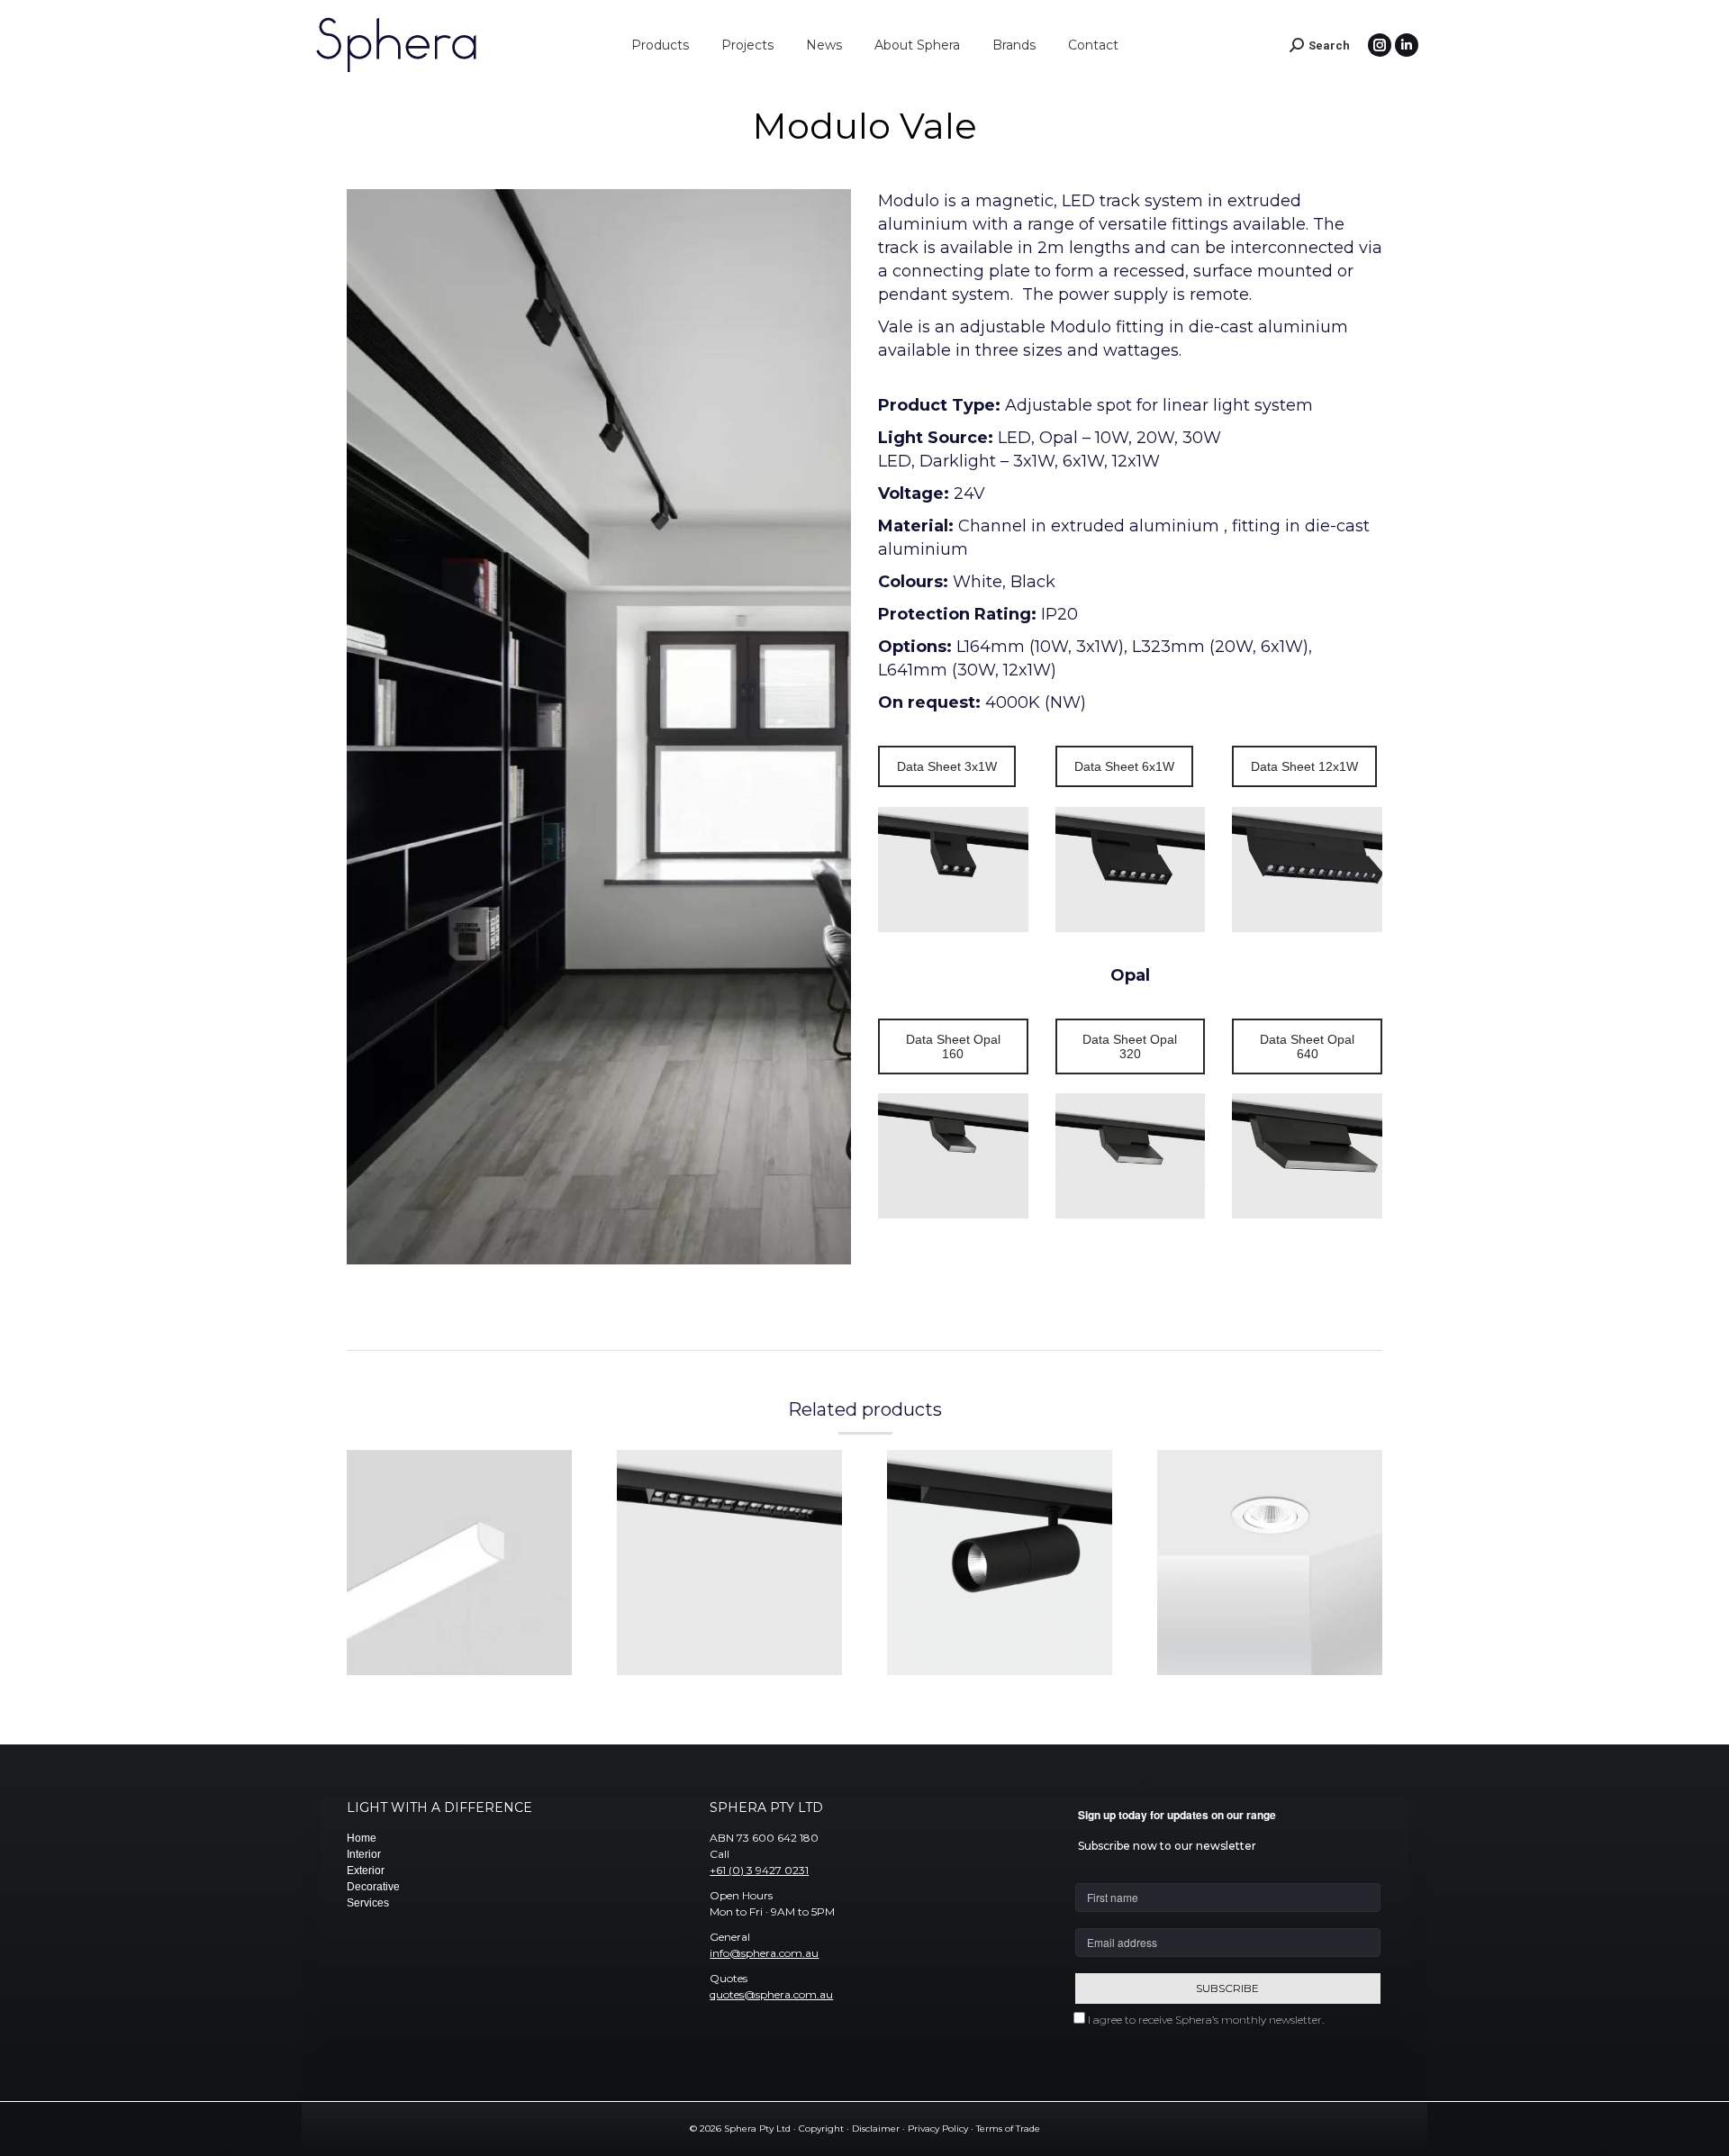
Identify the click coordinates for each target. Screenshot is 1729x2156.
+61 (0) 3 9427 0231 (759, 1870)
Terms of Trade (1008, 2129)
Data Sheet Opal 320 (1130, 1046)
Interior (364, 1854)
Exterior (366, 1871)
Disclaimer (876, 2129)
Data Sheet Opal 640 (1307, 1046)
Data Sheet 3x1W (947, 766)
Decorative (373, 1887)
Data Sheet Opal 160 (953, 1046)
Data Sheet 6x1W (1124, 766)
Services (368, 1903)
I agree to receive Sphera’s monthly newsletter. (1206, 2020)
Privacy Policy (938, 2129)
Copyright (821, 2129)
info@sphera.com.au (764, 1953)
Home (362, 1838)
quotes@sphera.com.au (771, 1994)
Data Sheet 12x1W (1304, 766)
